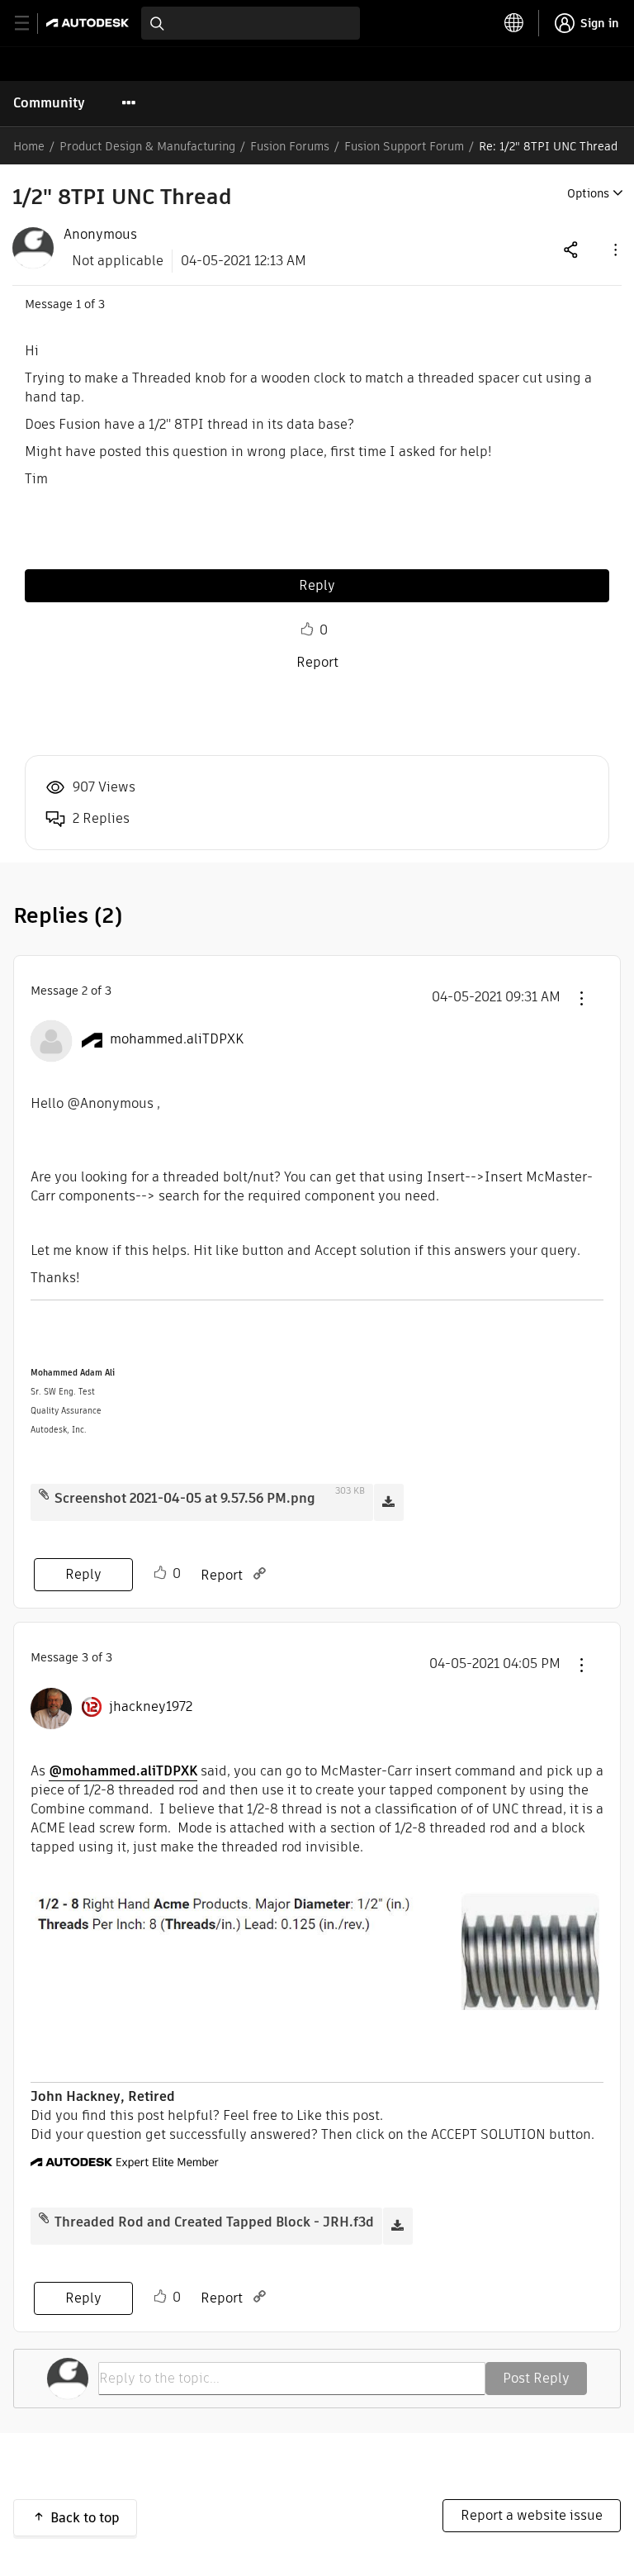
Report (317, 662)
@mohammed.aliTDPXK (123, 1771)
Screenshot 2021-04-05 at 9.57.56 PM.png (185, 1498)
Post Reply (536, 2378)
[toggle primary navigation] (31, 24)
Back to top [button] (85, 2518)
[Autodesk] (90, 23)
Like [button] (307, 630)
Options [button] (588, 193)
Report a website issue (532, 2515)
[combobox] (251, 23)
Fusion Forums (290, 146)
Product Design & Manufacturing (147, 146)
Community (49, 103)
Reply (317, 585)
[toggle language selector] (514, 23)
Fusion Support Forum (404, 146)
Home (29, 146)
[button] (614, 249)
